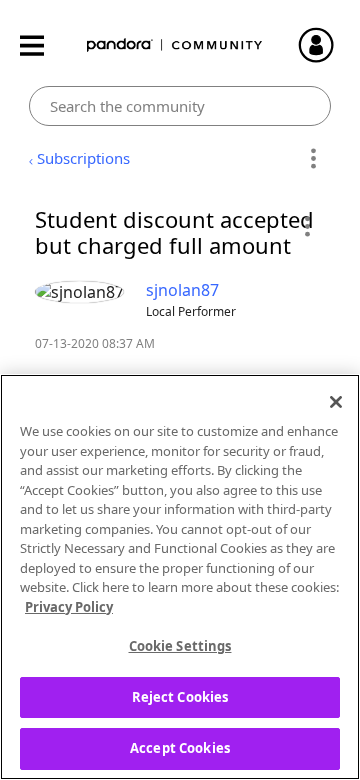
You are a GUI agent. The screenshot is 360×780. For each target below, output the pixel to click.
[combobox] (180, 106)
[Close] (336, 402)
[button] (306, 226)
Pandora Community (175, 45)
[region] (180, 577)
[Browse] (42, 45)
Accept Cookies (180, 748)
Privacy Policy (69, 607)
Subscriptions (83, 158)
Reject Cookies (180, 697)
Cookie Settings (180, 646)
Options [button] (312, 159)
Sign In (325, 45)
